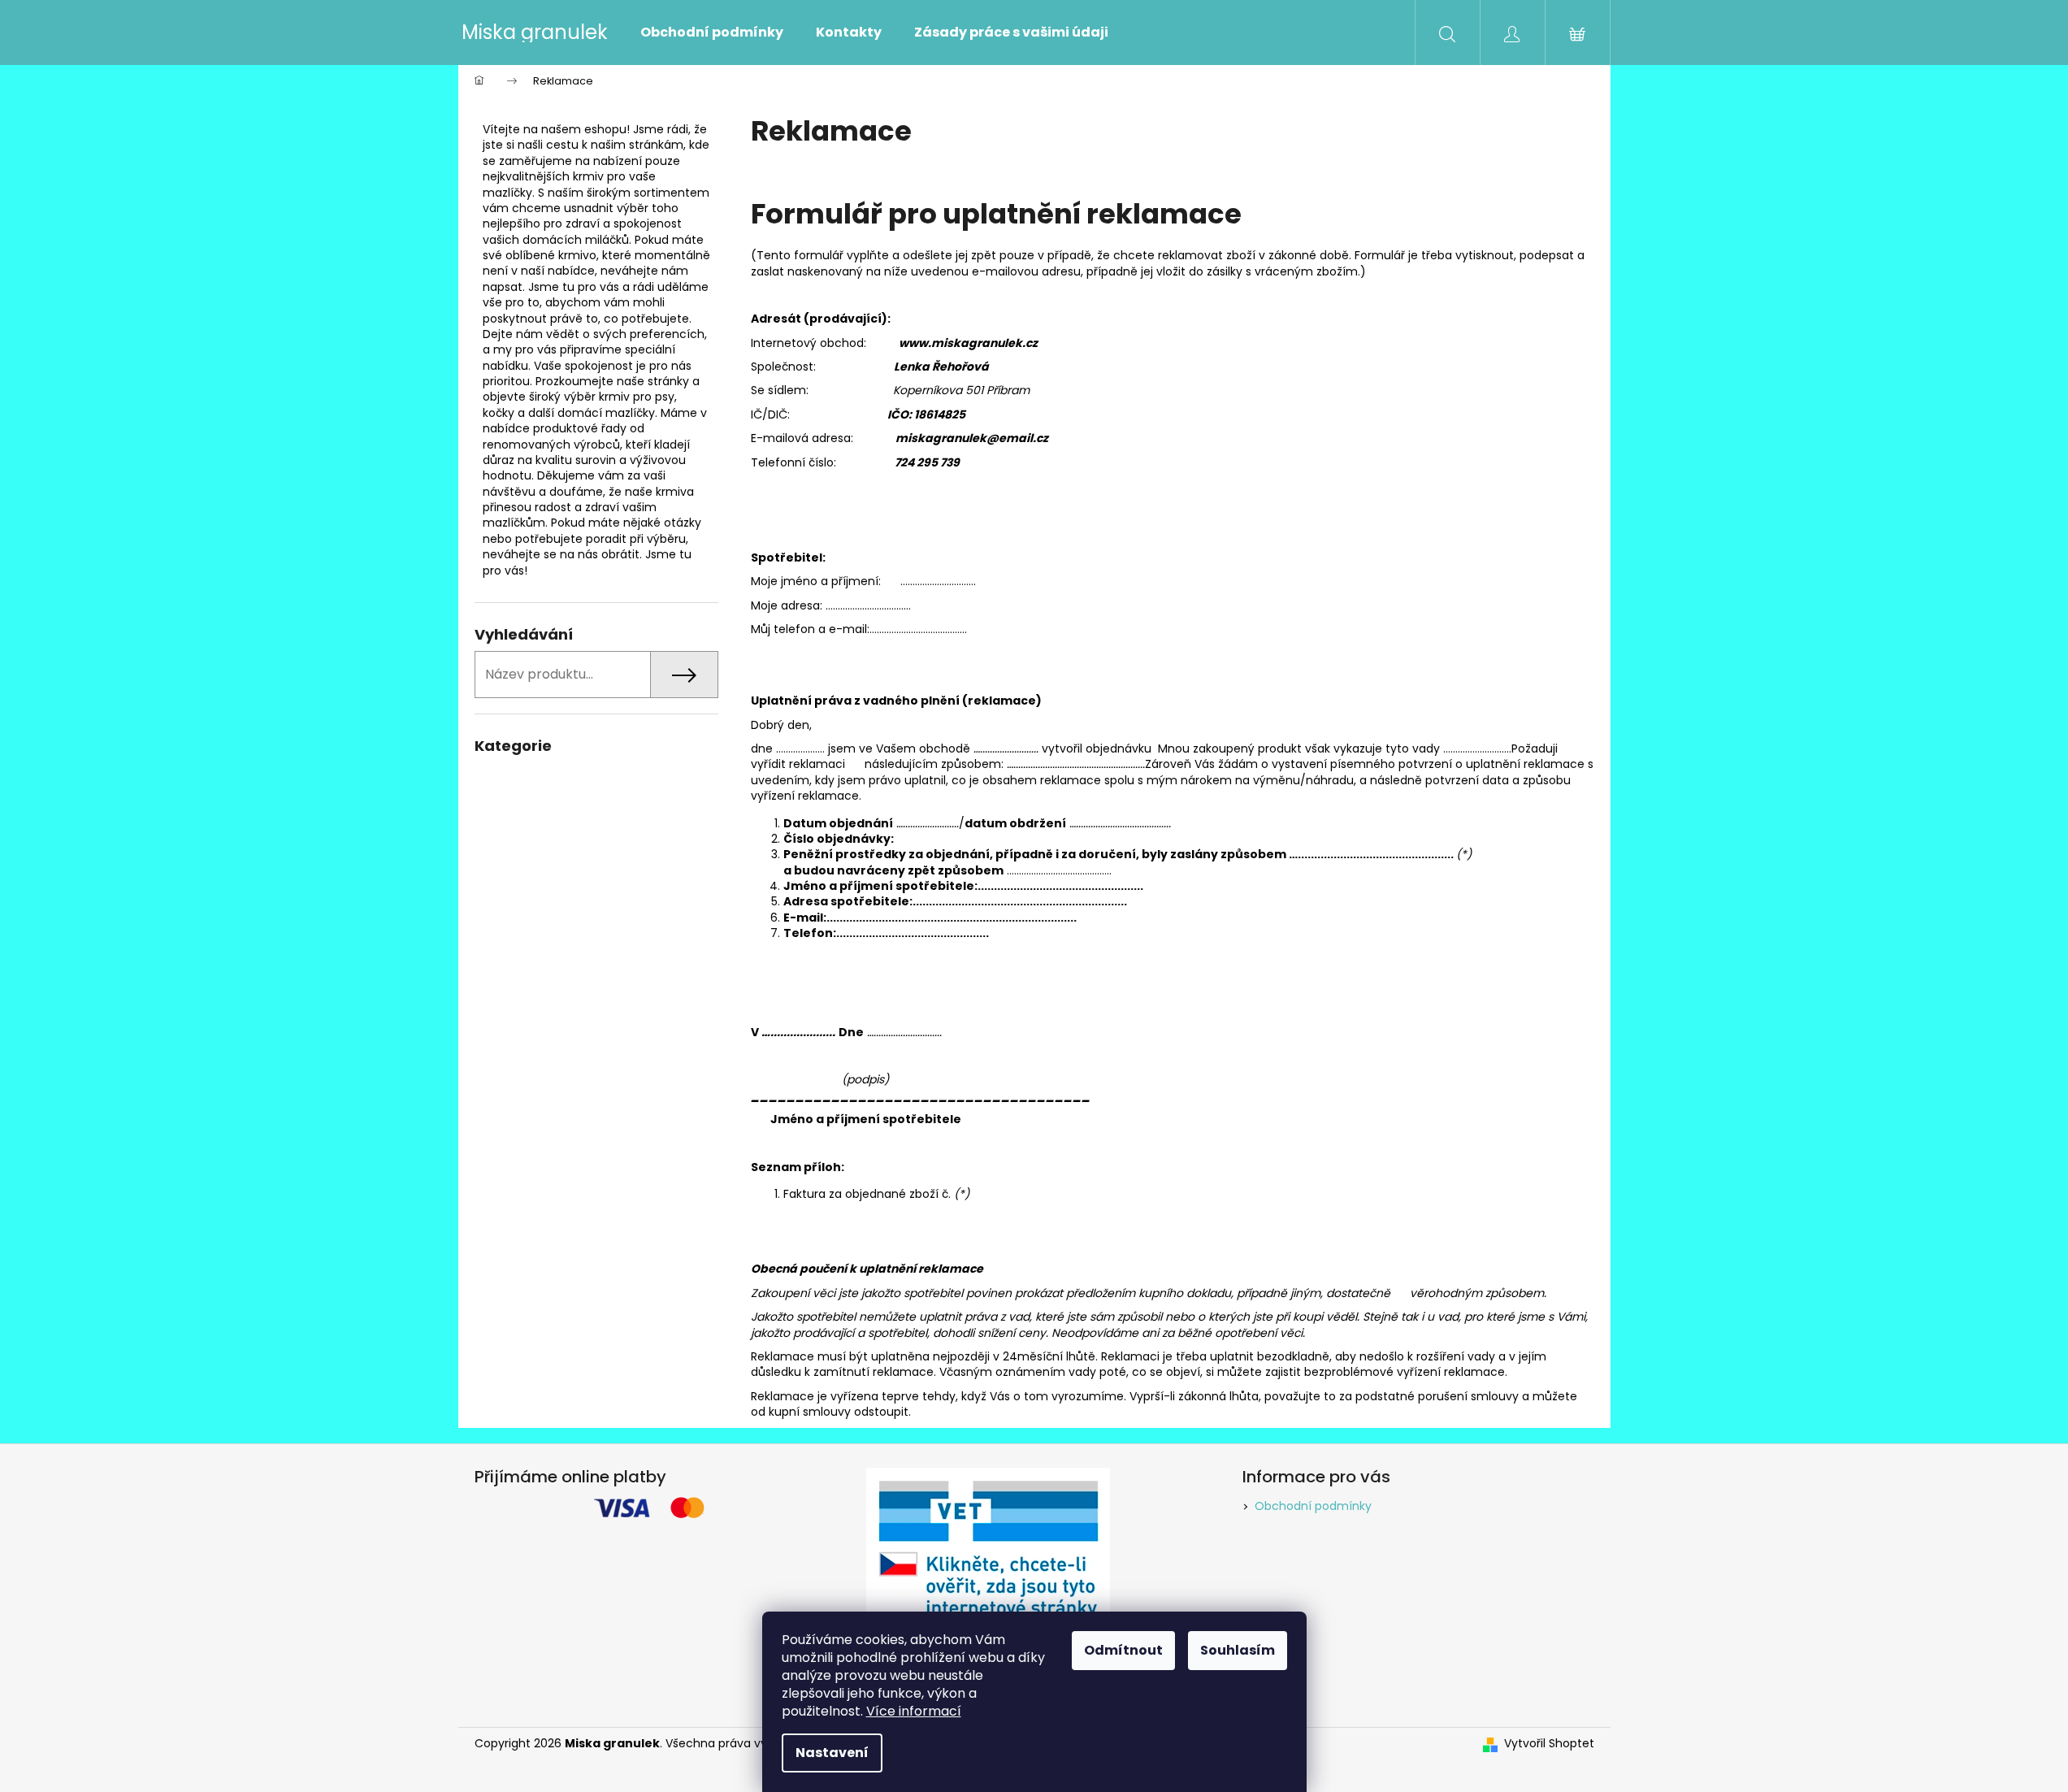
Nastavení (832, 1753)
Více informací (914, 1711)
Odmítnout (1123, 1650)
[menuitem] (712, 33)
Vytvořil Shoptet (1549, 1744)
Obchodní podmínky (1313, 1506)
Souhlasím (1238, 1650)
